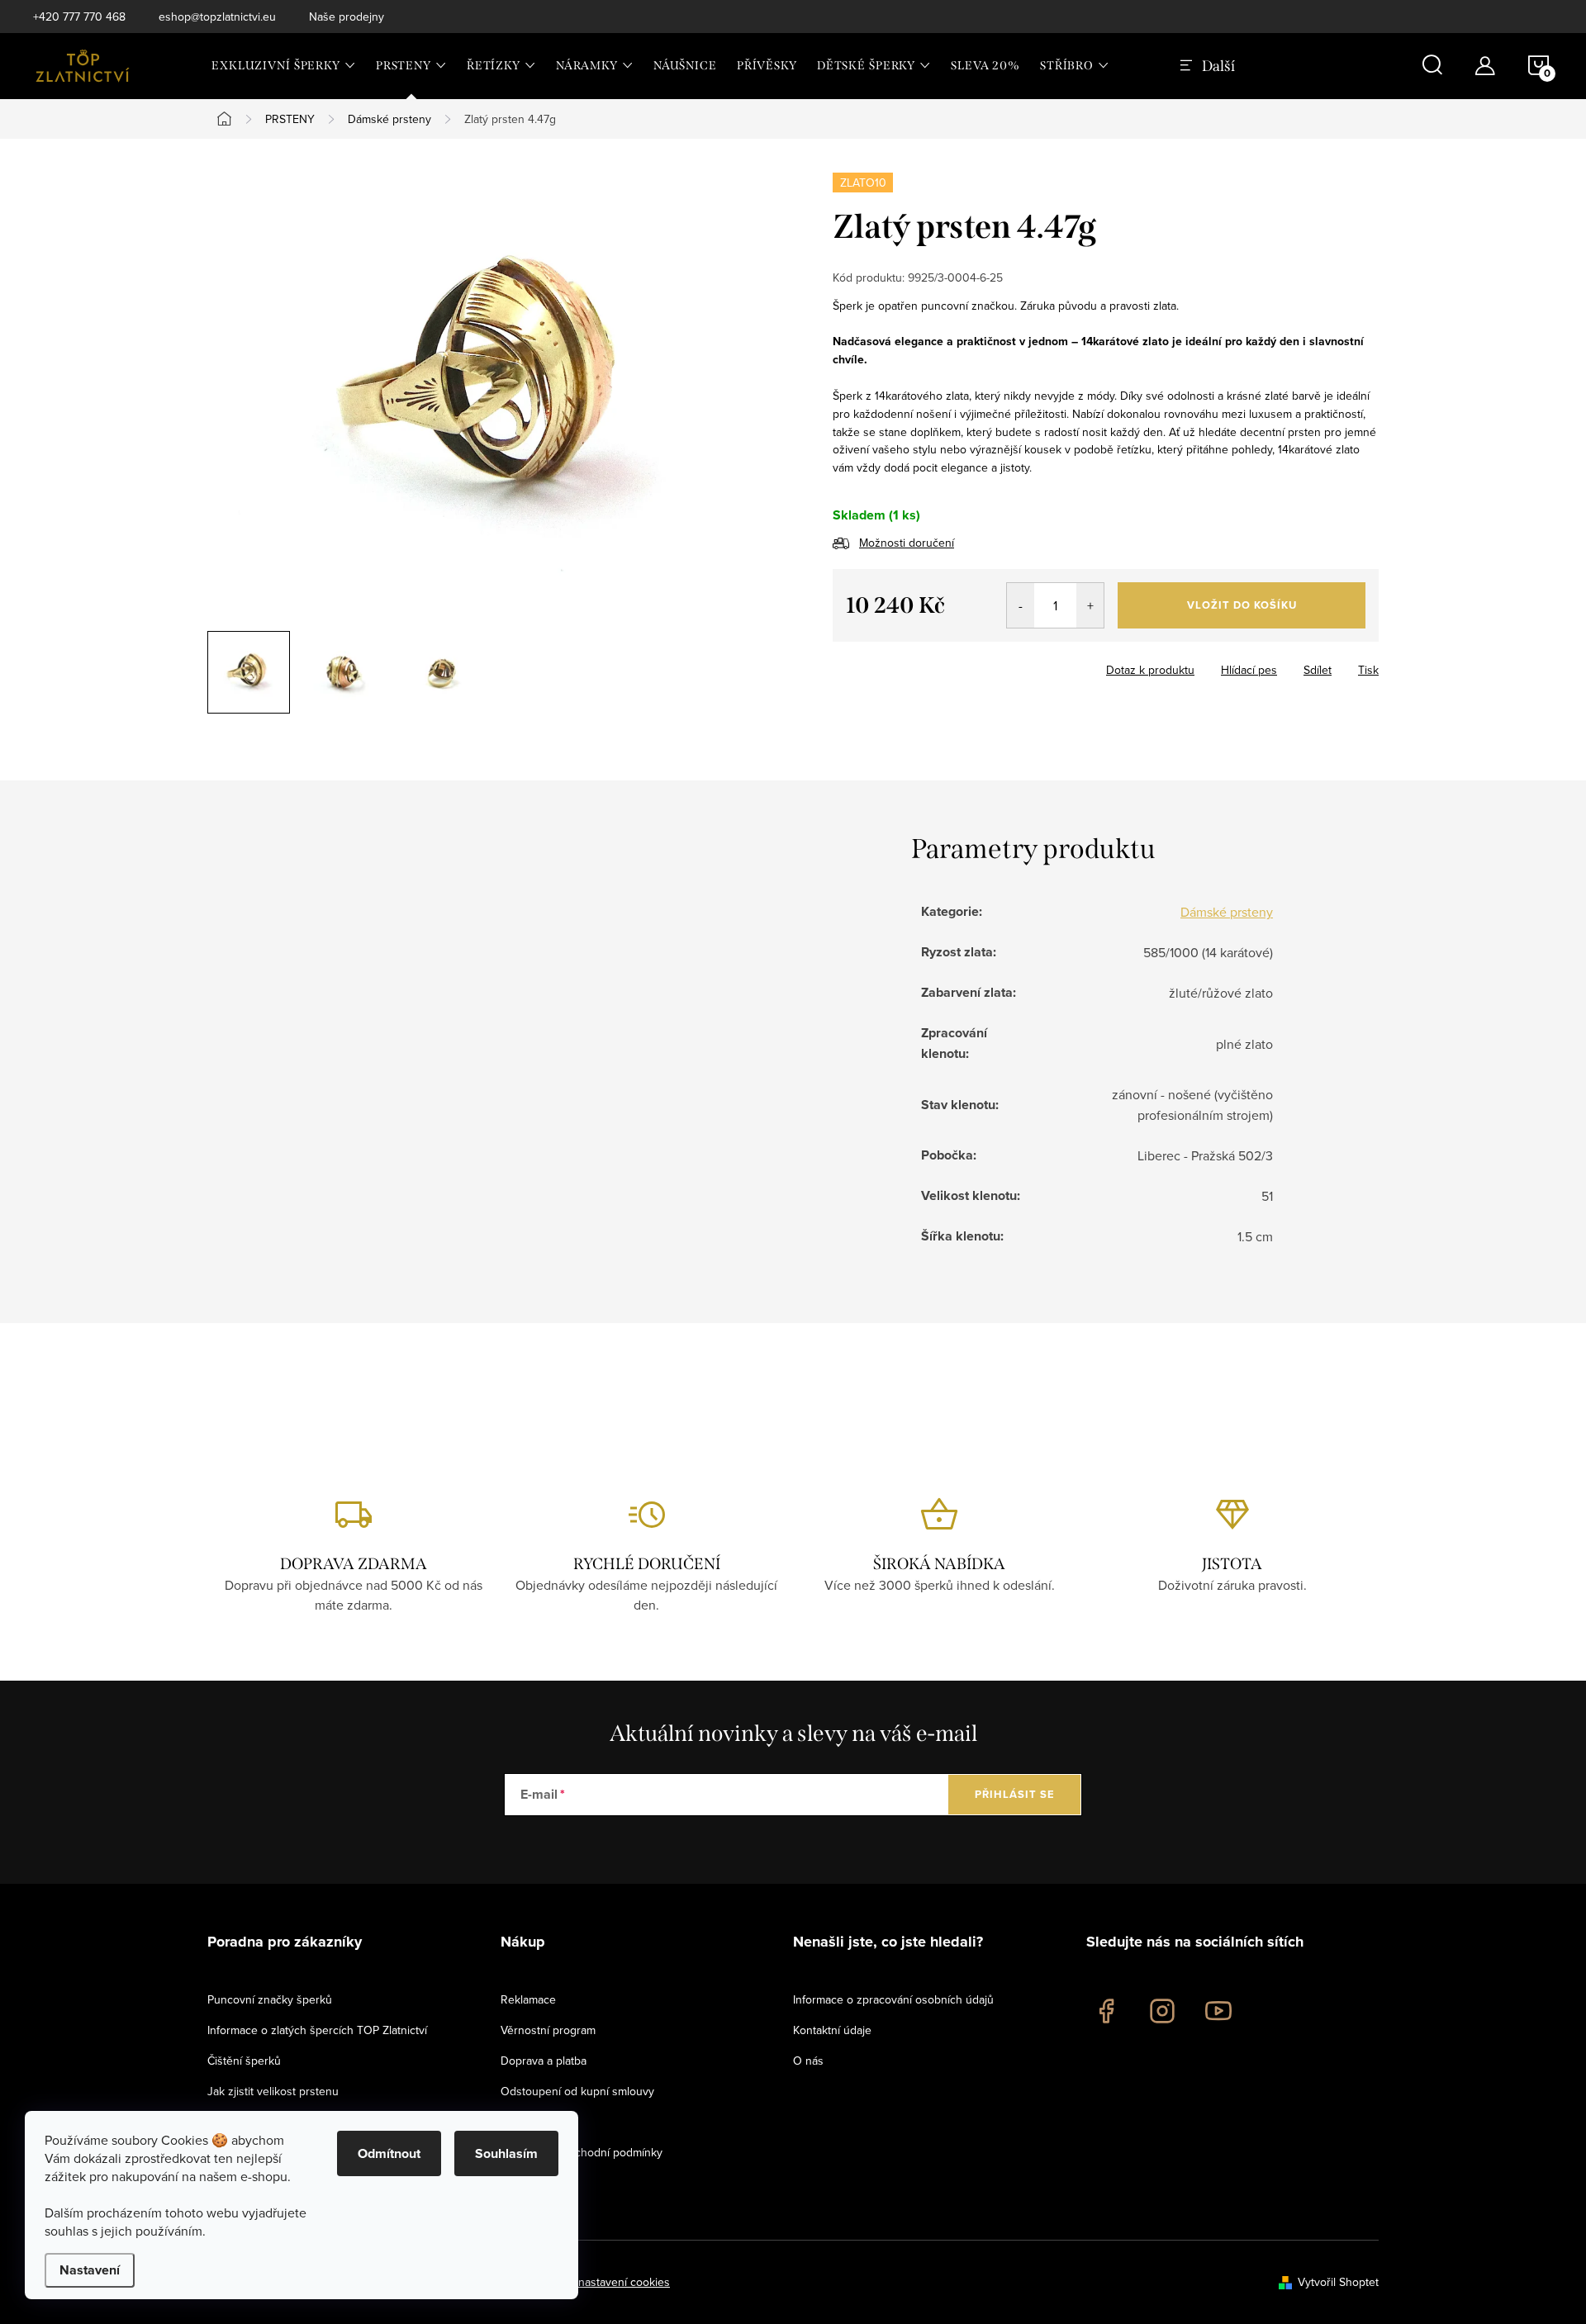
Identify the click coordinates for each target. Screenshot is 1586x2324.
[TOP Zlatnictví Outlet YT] (1218, 2011)
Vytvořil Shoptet (1338, 2282)
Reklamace (528, 1999)
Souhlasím (506, 2153)
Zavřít (924, 665)
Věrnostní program (548, 2030)
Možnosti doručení (907, 543)
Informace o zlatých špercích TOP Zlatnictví (317, 2030)
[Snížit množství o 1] (1021, 605)
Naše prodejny (347, 17)
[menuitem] (284, 66)
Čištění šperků (244, 2061)
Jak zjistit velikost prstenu (273, 2091)
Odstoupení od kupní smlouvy (577, 2091)
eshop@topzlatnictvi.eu (217, 17)
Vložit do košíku (1242, 605)
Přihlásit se (1015, 1794)
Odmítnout (389, 2153)
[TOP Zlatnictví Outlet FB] (1106, 2011)
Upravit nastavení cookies (604, 2282)
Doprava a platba (544, 2061)
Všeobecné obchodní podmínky (582, 2152)
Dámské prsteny (1227, 912)
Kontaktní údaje (832, 2030)
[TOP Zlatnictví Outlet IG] (1162, 2011)
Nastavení (90, 2270)
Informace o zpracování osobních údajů (893, 1999)
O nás (808, 2061)
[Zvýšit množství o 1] (1090, 605)
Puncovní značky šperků (270, 1999)
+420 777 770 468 (79, 17)
